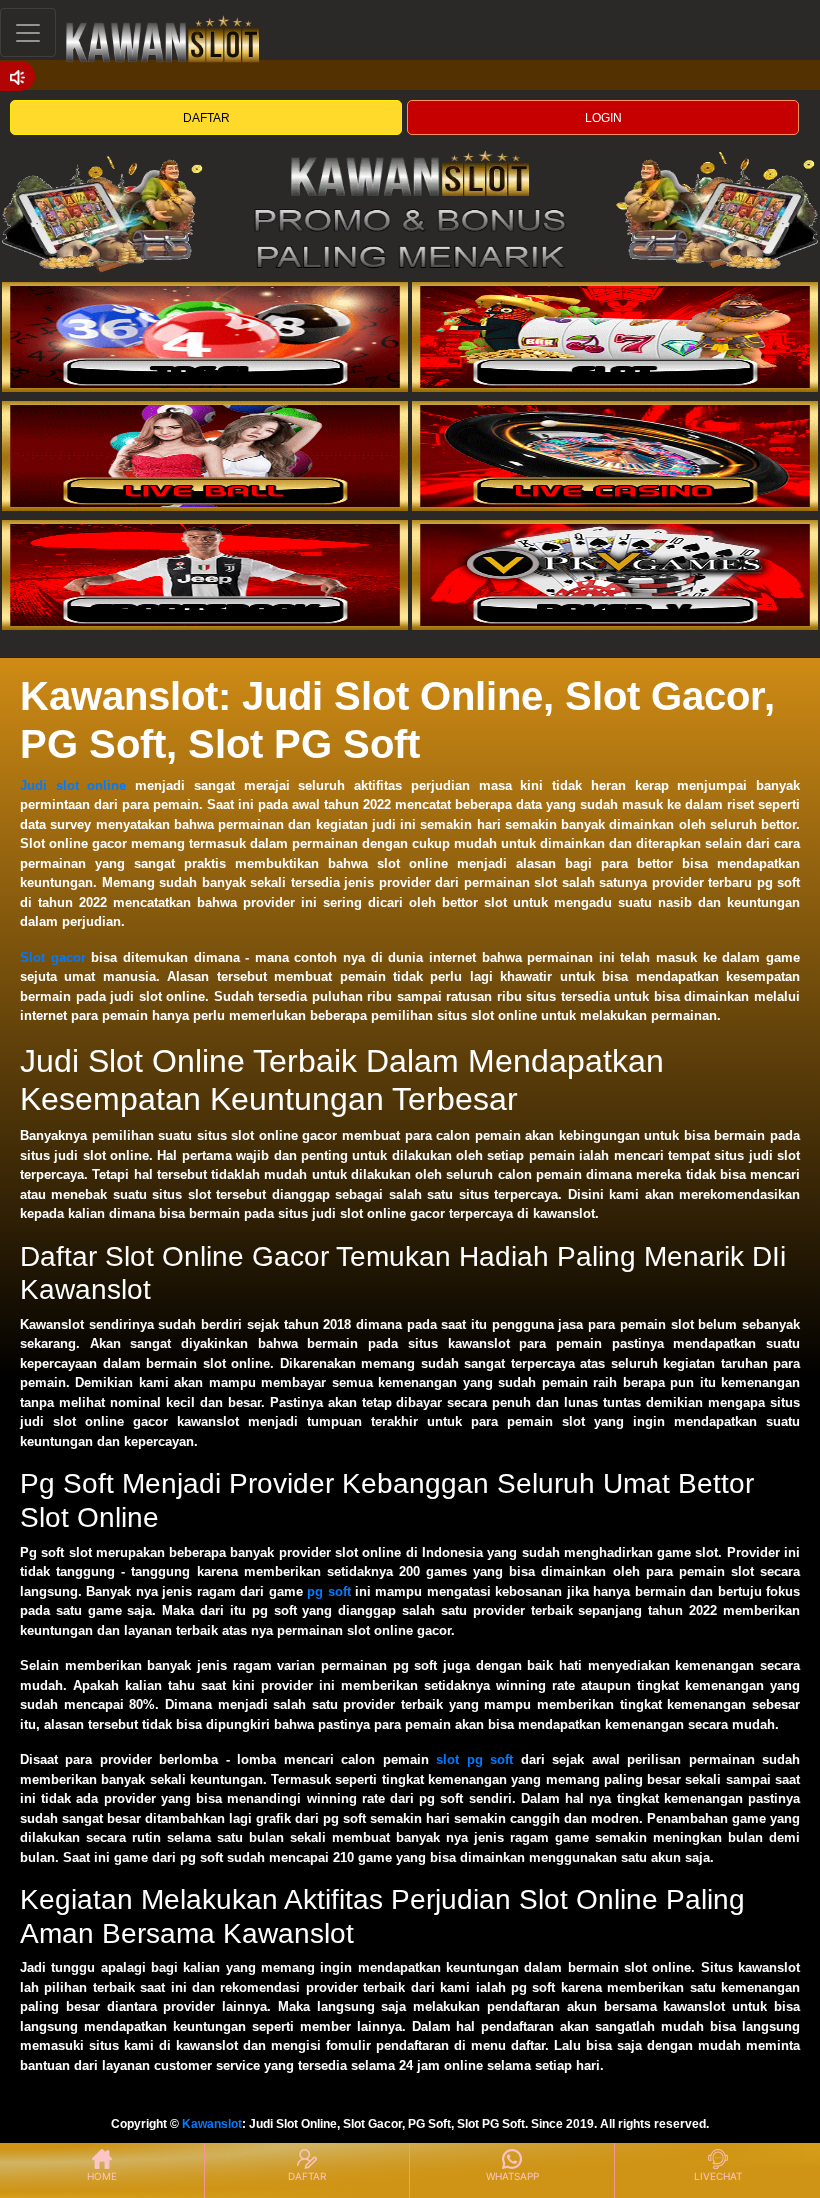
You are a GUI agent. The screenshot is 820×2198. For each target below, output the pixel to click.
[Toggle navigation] (28, 32)
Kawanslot (212, 2124)
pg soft (328, 1591)
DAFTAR (206, 118)
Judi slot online (73, 785)
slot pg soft (474, 1759)
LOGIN (603, 118)
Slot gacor (53, 957)
